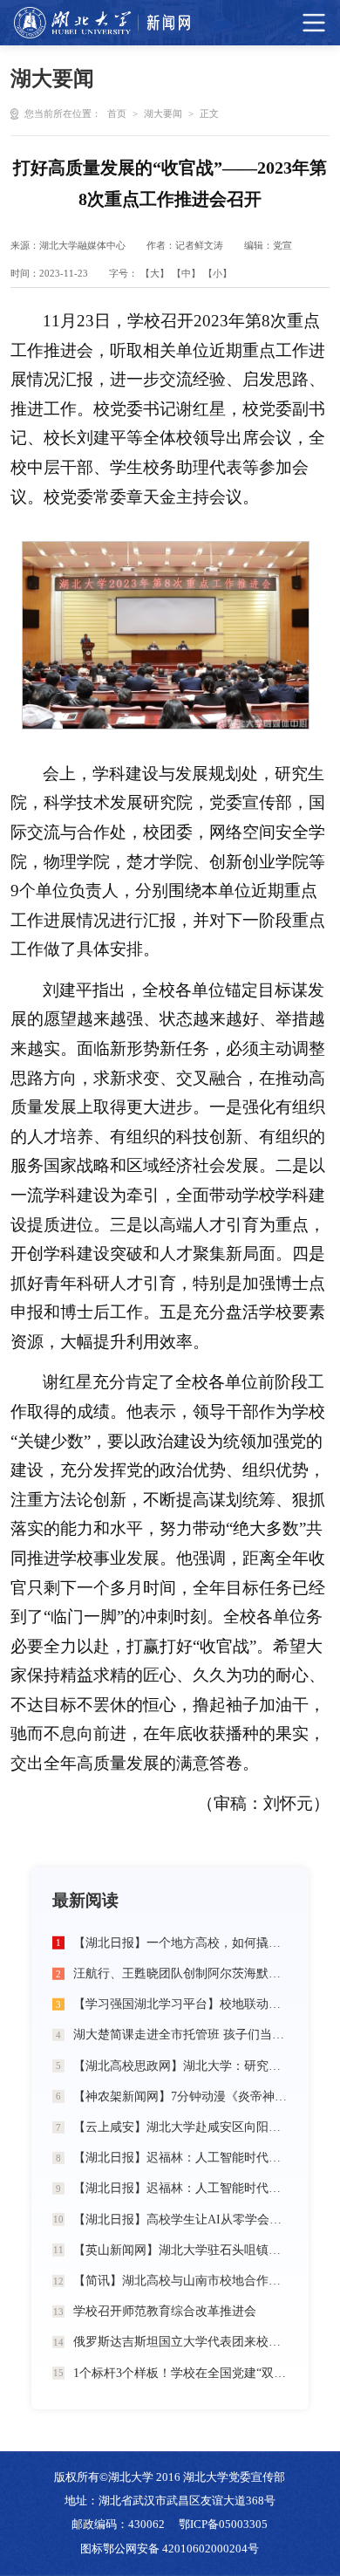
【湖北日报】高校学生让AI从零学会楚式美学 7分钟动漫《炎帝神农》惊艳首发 (181, 2219)
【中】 (186, 273)
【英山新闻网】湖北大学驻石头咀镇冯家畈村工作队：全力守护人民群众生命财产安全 (181, 2250)
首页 (117, 113)
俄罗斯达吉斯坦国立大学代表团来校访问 (181, 2341)
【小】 (218, 273)
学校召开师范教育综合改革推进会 (165, 2311)
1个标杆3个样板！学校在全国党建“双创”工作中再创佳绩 (181, 2373)
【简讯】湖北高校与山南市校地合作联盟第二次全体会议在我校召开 (181, 2280)
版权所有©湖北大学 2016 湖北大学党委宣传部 (170, 2477)
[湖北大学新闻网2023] (102, 23)
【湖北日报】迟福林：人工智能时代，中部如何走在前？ (181, 2157)
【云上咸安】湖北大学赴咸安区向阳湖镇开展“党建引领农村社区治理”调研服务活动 (181, 2127)
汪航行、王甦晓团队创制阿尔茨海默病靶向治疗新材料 (181, 1973)
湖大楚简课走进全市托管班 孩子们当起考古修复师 (181, 2034)
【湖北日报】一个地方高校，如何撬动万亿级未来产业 (181, 1942)
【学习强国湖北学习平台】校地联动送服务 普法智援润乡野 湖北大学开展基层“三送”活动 (181, 2004)
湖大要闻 (163, 113)
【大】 (155, 273)
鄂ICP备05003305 (223, 2525)
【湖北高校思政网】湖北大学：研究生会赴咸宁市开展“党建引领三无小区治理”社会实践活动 (181, 2066)
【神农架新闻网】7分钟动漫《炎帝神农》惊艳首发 (181, 2096)
